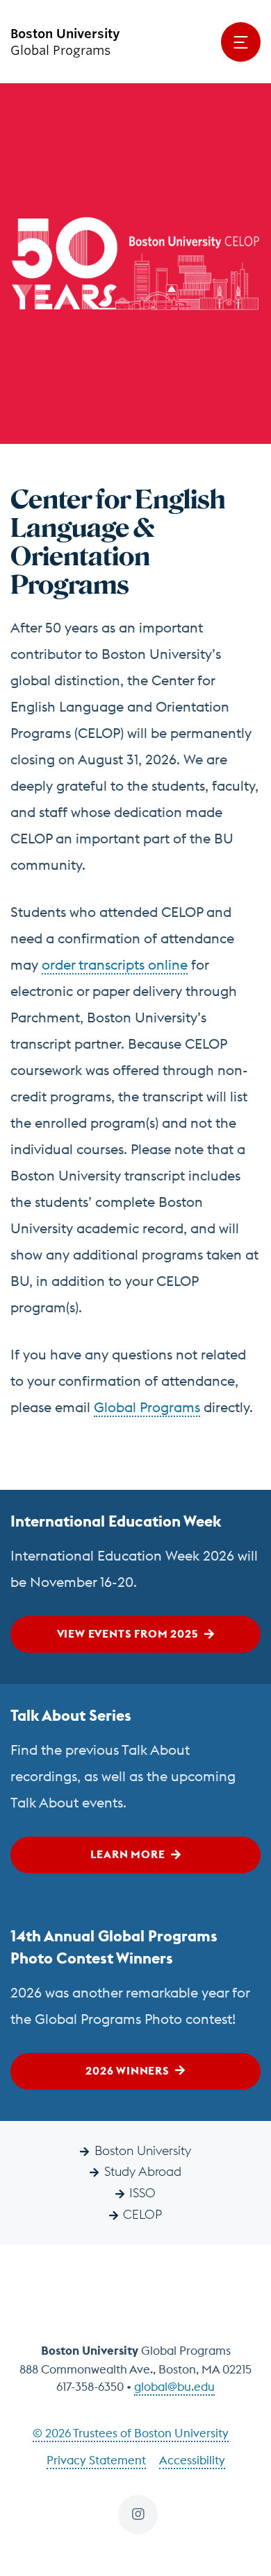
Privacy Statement (96, 2460)
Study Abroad (143, 2171)
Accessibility (192, 2460)
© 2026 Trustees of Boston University (131, 2433)
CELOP (142, 2214)
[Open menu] (241, 42)
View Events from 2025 (128, 1633)
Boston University (143, 2150)
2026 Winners (128, 2070)
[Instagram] (138, 2515)
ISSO (142, 2193)
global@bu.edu (174, 2387)
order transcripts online (115, 964)
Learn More (128, 1854)
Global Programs (147, 1407)
